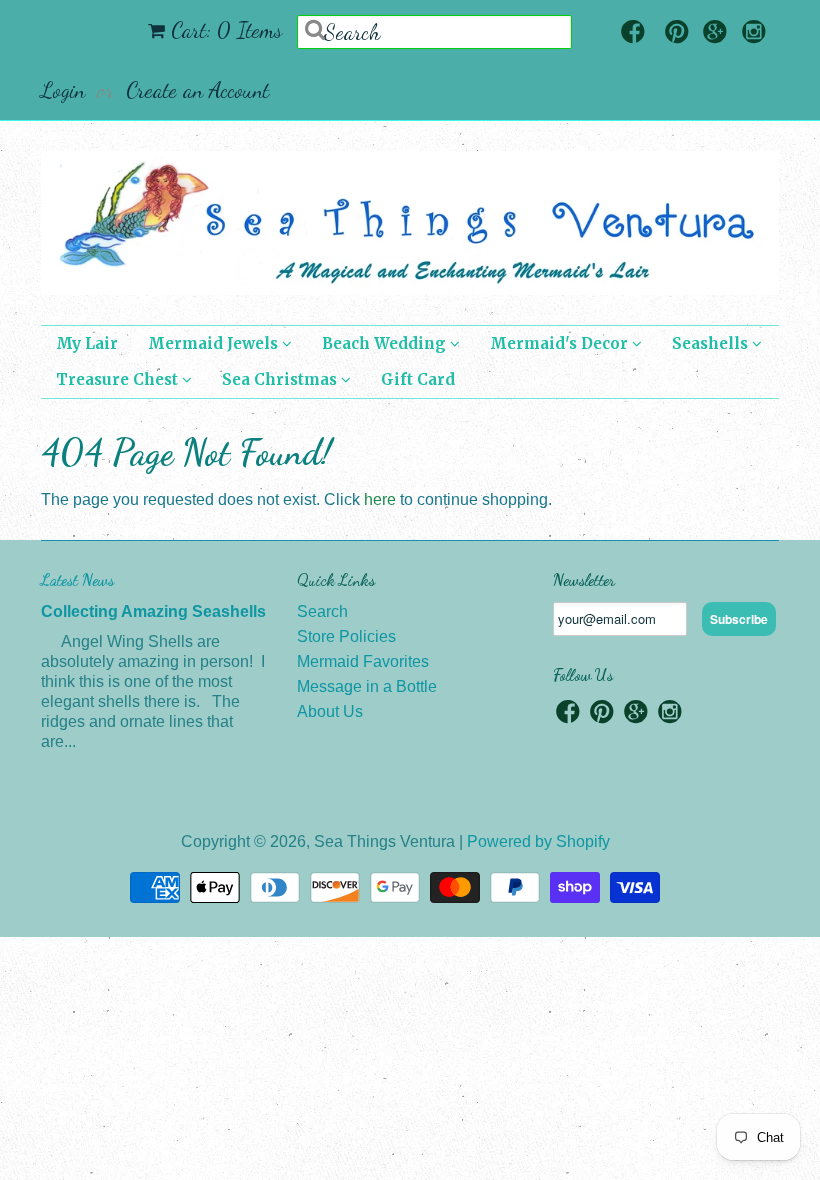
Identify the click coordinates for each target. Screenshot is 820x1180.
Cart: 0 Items (226, 30)
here (380, 499)
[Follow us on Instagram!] (754, 33)
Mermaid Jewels (215, 343)
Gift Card (418, 379)
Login (63, 90)
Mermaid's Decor (561, 343)
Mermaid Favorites (363, 661)
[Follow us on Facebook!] (633, 33)
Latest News (77, 579)
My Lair (87, 343)
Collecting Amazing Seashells (153, 611)
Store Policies (346, 636)
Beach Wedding (386, 343)
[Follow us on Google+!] (715, 33)
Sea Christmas (281, 379)
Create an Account (197, 90)
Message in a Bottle (367, 686)
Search (322, 611)
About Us (330, 711)
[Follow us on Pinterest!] (677, 33)
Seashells (712, 343)
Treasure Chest (119, 379)
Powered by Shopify (538, 841)
